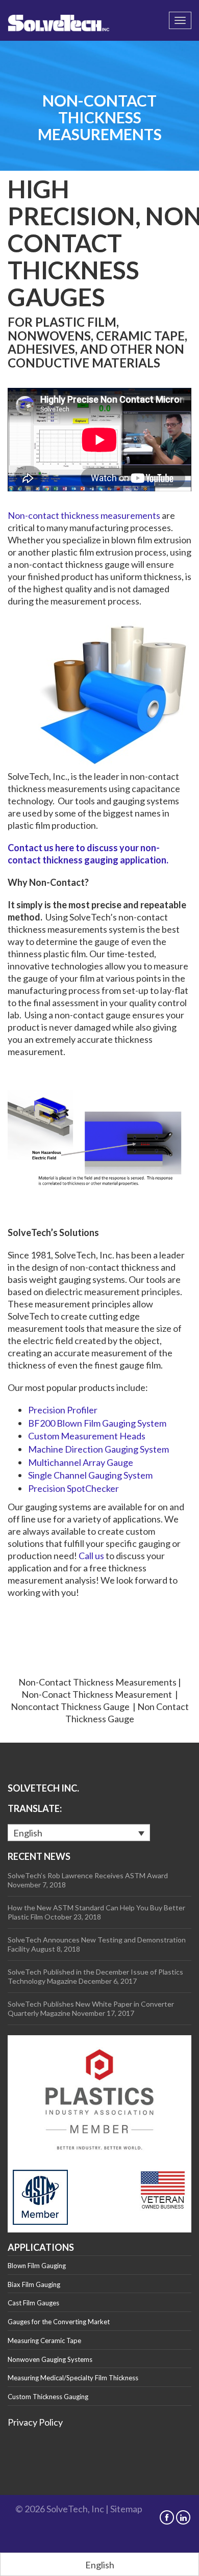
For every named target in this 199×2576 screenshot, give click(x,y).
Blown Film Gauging (37, 2266)
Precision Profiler (63, 1410)
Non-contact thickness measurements (84, 515)
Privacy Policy (35, 2422)
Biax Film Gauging (34, 2284)
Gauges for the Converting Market (59, 2322)
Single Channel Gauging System (90, 1475)
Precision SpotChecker (73, 1488)
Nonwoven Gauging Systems (50, 2359)
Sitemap (126, 2509)
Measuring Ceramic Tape (44, 2341)
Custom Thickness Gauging (48, 2397)
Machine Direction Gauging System (98, 1449)
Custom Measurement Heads (87, 1436)
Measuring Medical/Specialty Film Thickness (73, 2378)
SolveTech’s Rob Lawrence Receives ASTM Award (88, 1875)
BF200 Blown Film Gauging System (97, 1423)
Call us (91, 1556)
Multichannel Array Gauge (81, 1462)
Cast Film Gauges (33, 2303)
